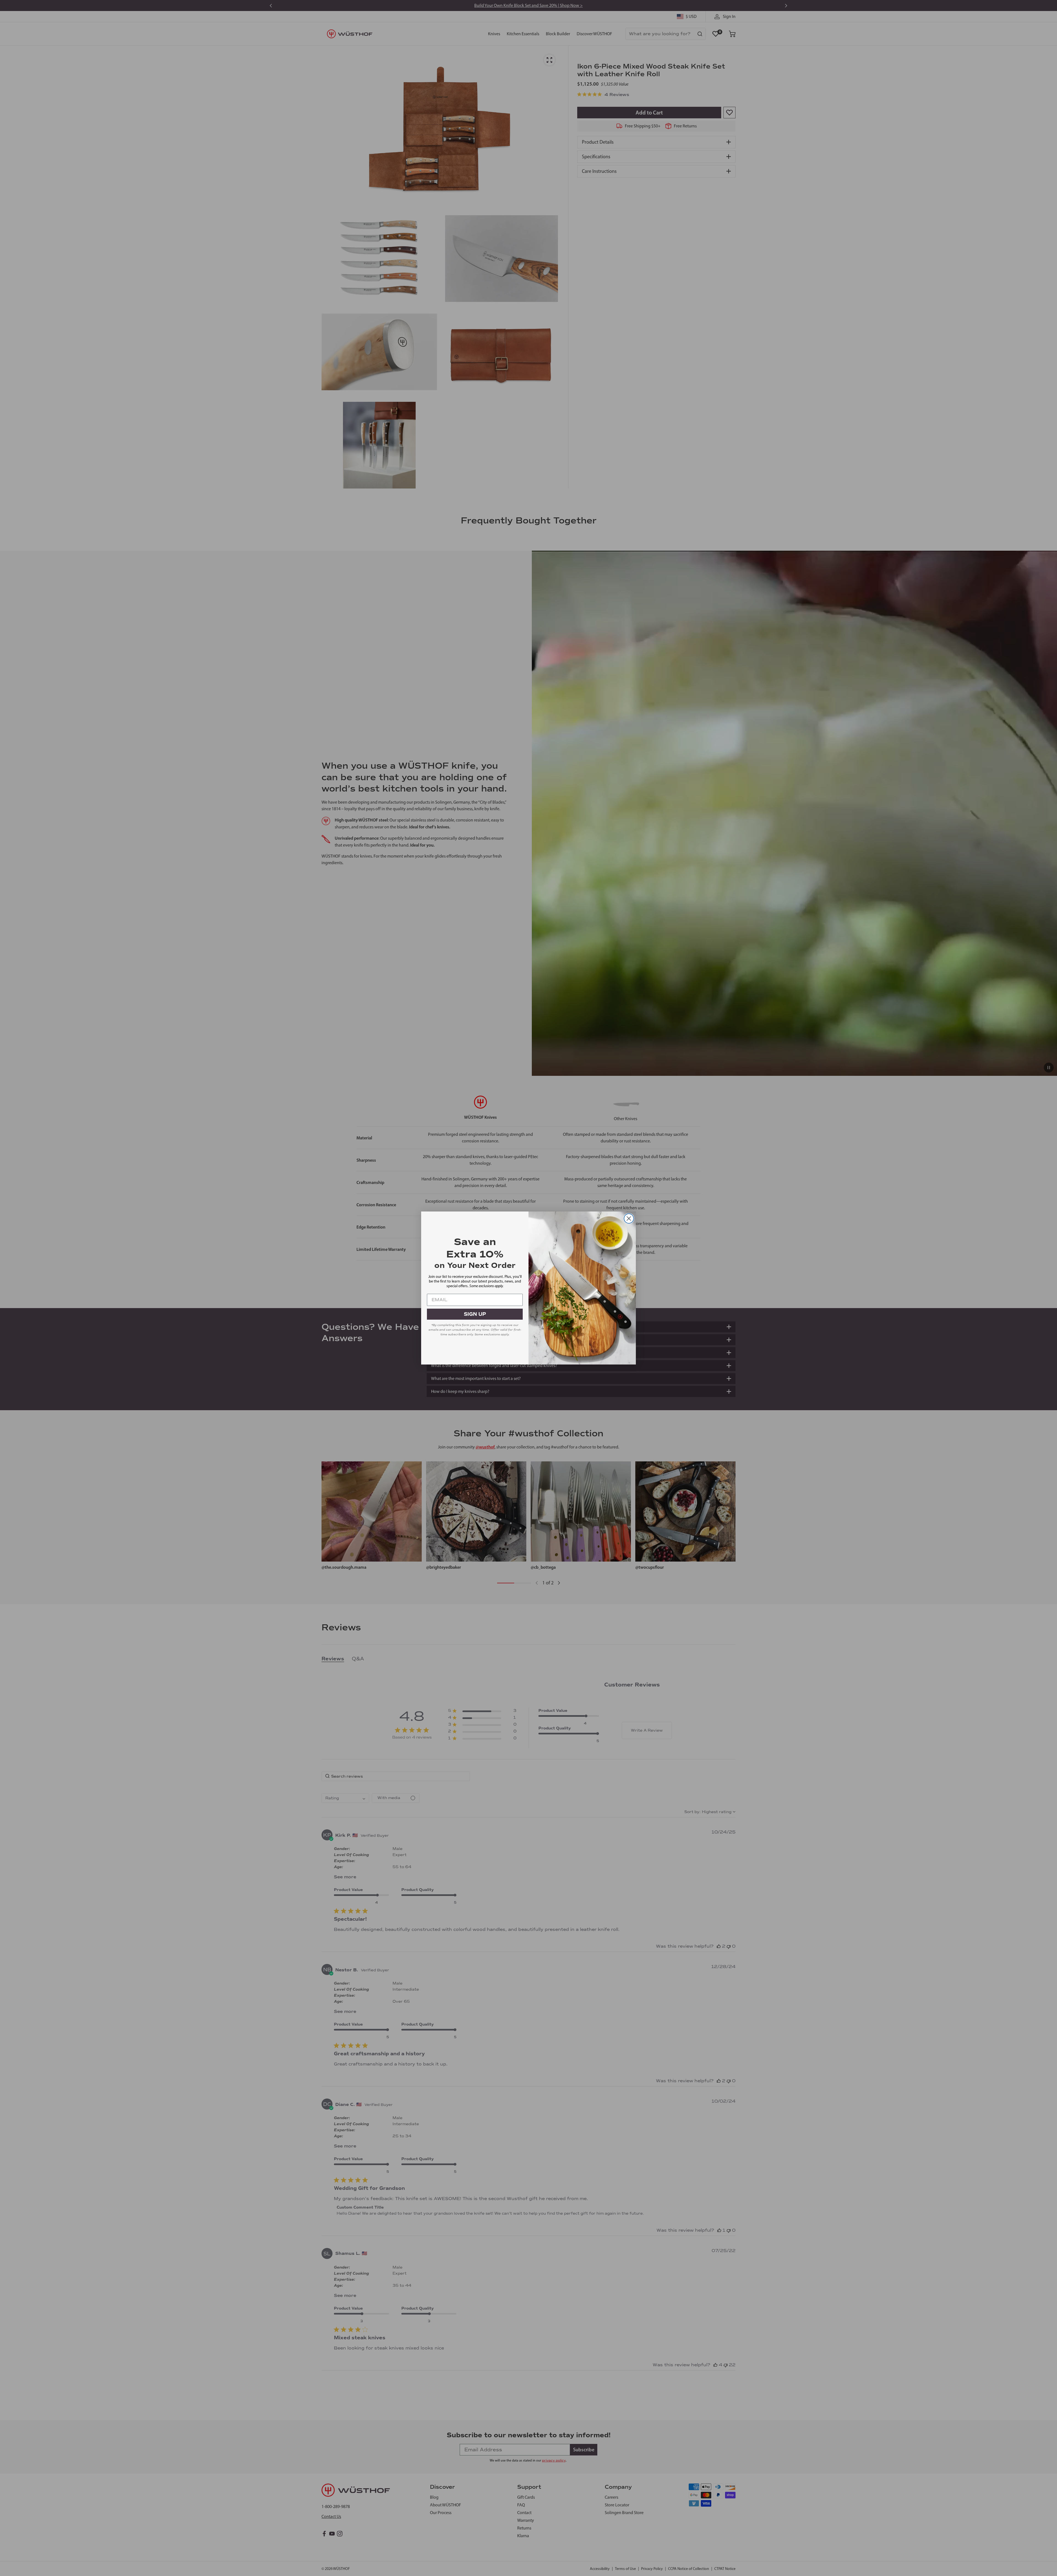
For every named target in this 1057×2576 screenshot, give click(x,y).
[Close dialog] (629, 1219)
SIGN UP (475, 1314)
